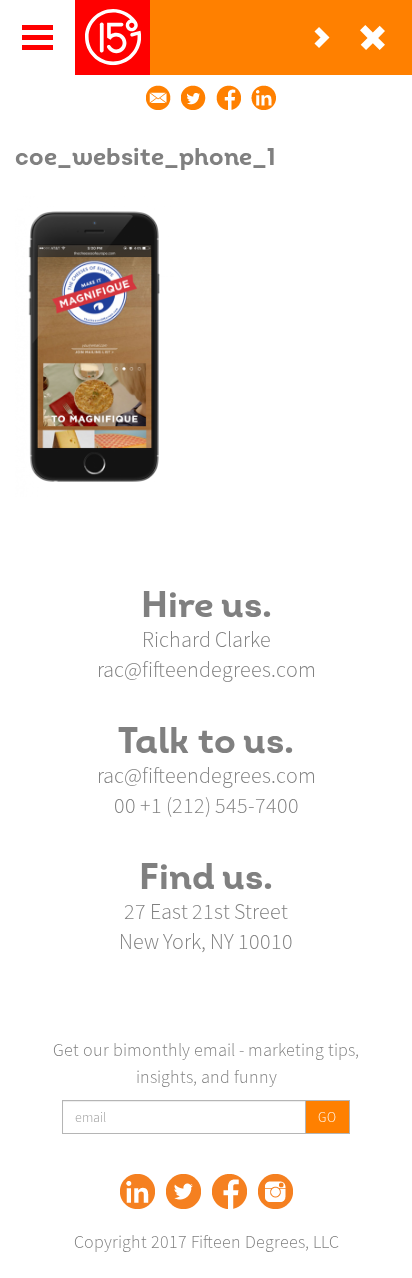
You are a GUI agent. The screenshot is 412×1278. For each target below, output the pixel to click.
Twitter (183, 1191)
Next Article (322, 37)
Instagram (275, 1191)
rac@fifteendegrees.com (206, 669)
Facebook (229, 1191)
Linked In (137, 1191)
